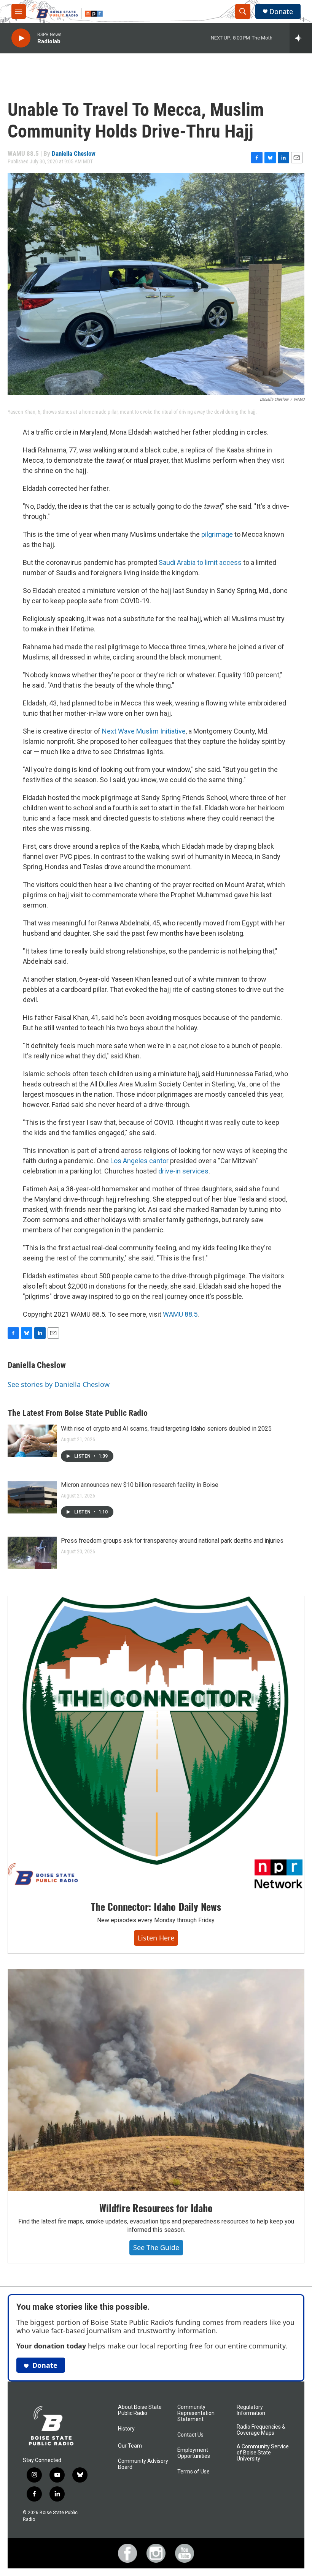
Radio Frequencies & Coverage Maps (261, 2430)
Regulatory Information (251, 2410)
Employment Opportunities (194, 2453)
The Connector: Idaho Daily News (156, 1906)
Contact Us (190, 2435)
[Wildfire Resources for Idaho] (156, 2080)
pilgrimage (217, 534)
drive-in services (183, 1171)
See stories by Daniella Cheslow (59, 1384)
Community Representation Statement (196, 2413)
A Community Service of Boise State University (263, 2453)
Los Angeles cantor (139, 1161)
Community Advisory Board (143, 2464)
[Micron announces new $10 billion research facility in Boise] (32, 1497)
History (126, 2429)
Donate (281, 12)
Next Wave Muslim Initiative (144, 731)
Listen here (156, 1938)
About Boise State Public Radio (140, 2410)
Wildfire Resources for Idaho (156, 2208)
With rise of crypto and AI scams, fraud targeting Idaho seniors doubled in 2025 (166, 1429)
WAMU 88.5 (180, 1314)
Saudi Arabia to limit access (201, 562)
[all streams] (301, 38)
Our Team (130, 2446)
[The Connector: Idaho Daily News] (156, 1743)
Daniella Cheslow (74, 153)
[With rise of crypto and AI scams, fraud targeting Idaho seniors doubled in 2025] (32, 1441)
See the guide (156, 2247)
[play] (21, 38)
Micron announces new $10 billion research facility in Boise (140, 1485)
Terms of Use (193, 2472)
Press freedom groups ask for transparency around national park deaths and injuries (172, 1541)
